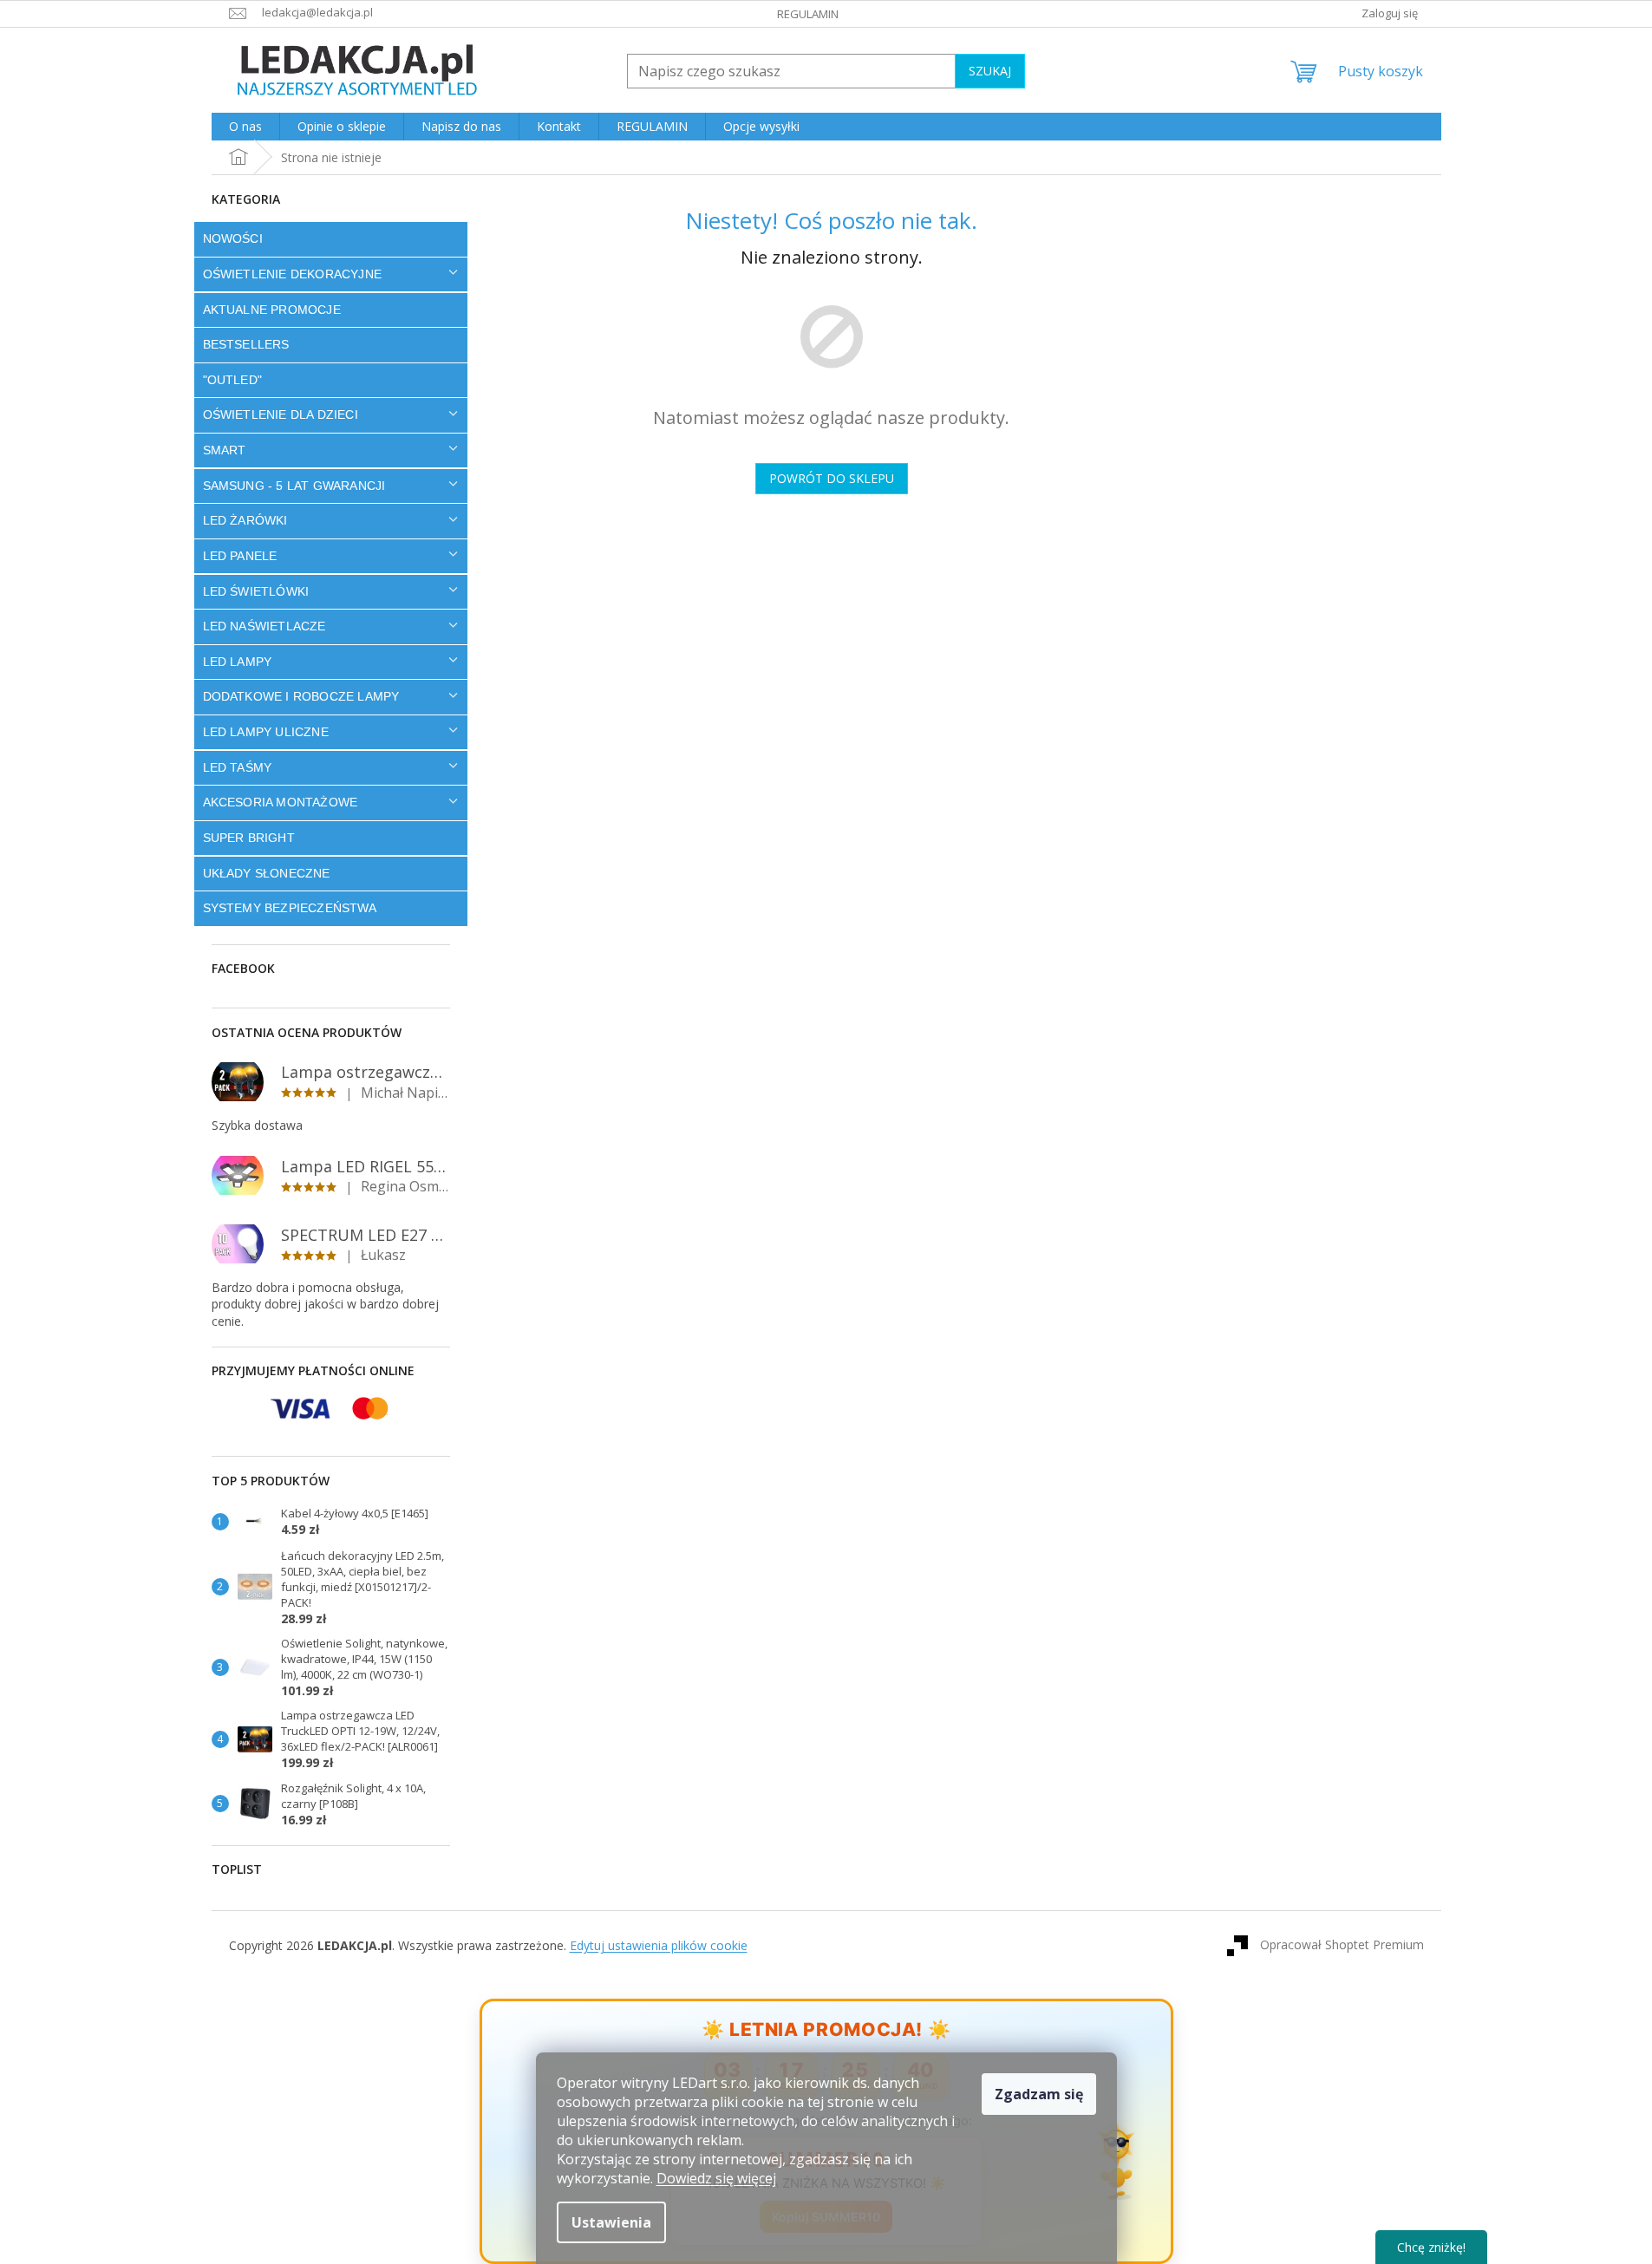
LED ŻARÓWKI (245, 520)
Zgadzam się (1039, 2094)
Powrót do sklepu (832, 478)
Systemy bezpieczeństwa (290, 908)
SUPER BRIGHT (249, 838)
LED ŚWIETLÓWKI (256, 591)
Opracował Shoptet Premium (1342, 1944)
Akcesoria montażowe (281, 802)
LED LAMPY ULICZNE (266, 732)
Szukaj (990, 71)
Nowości (233, 238)
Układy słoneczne (267, 873)
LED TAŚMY (238, 767)
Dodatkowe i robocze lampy (301, 696)
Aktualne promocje (272, 310)
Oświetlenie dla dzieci (281, 414)
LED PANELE (240, 556)
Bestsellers (246, 344)
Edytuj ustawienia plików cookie (659, 1945)
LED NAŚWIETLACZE (264, 626)
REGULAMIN (808, 14)
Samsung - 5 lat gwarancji (294, 486)
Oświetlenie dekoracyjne (293, 274)
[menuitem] (245, 127)
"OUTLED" (233, 380)
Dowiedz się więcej (716, 2178)
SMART (225, 450)
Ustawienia (611, 2222)
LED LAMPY (238, 662)
